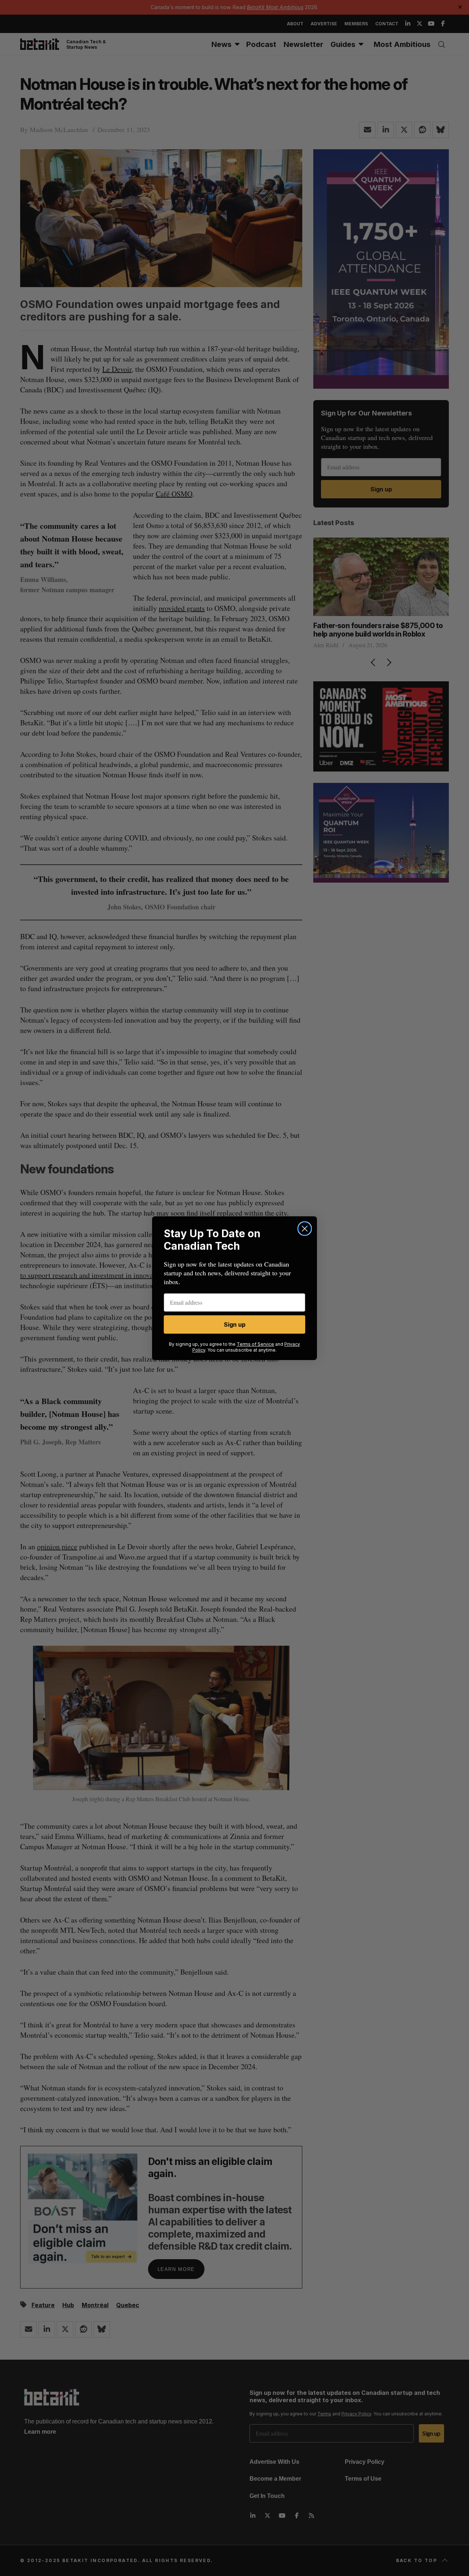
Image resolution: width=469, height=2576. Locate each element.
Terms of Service (255, 1344)
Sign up (235, 1324)
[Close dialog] (305, 1229)
